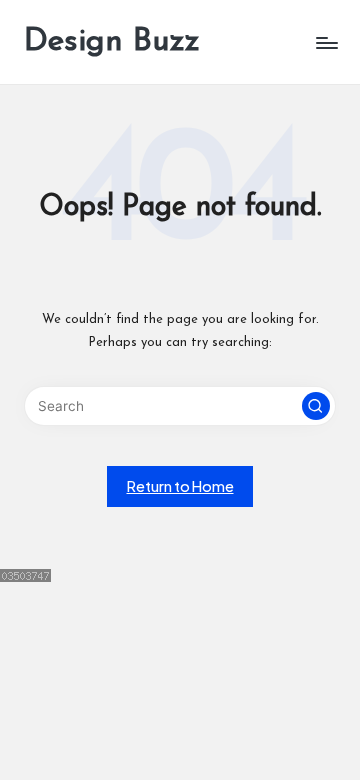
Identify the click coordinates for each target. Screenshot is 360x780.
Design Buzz (112, 42)
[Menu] (326, 42)
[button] (316, 406)
